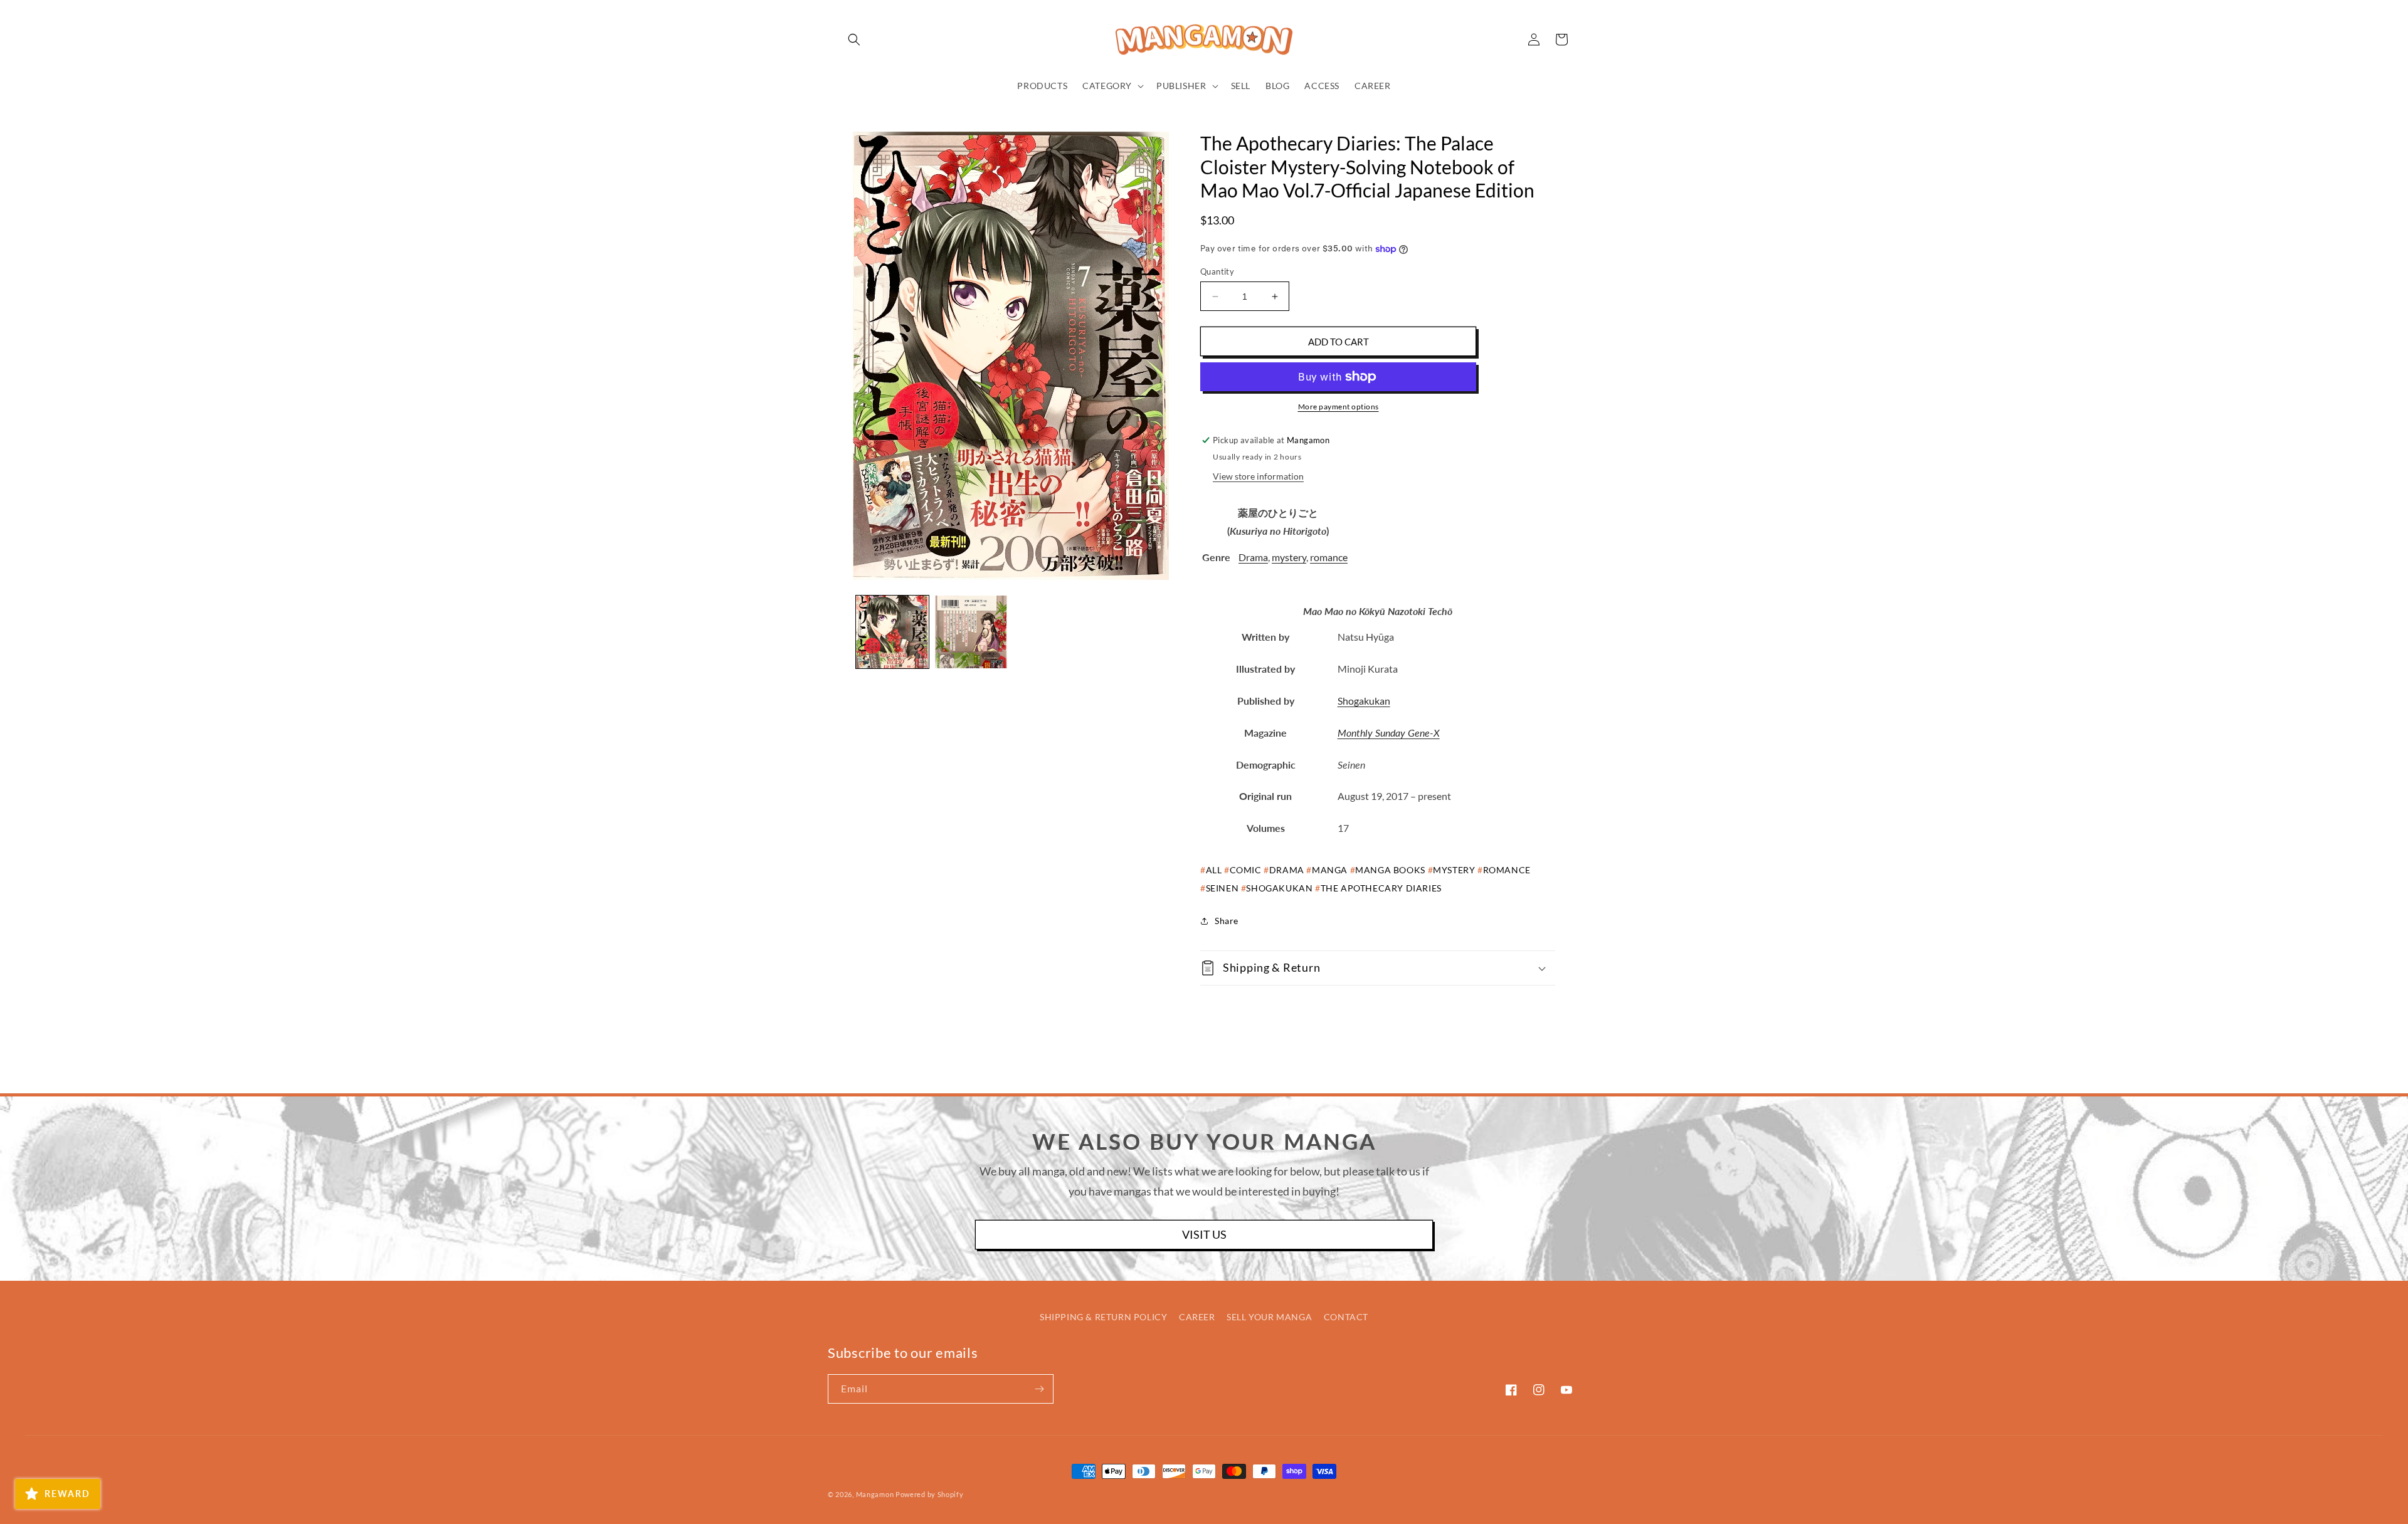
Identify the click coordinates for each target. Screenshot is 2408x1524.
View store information (1258, 476)
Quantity (1217, 271)
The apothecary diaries (1381, 888)
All (1214, 870)
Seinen (1222, 888)
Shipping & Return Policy (1103, 1317)
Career (1197, 1317)
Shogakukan (1364, 701)
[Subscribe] (1039, 1389)
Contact (1346, 1317)
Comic (1246, 870)
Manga (1330, 870)
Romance (1507, 870)
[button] (854, 39)
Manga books (1390, 870)
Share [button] (1227, 921)
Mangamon (875, 1494)
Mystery (1454, 870)
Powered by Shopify (930, 1494)
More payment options (1339, 407)
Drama (1253, 557)
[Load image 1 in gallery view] (892, 632)
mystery (1289, 557)
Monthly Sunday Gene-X (1389, 733)
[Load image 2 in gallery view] (971, 632)
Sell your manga (1269, 1317)
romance (1329, 557)
